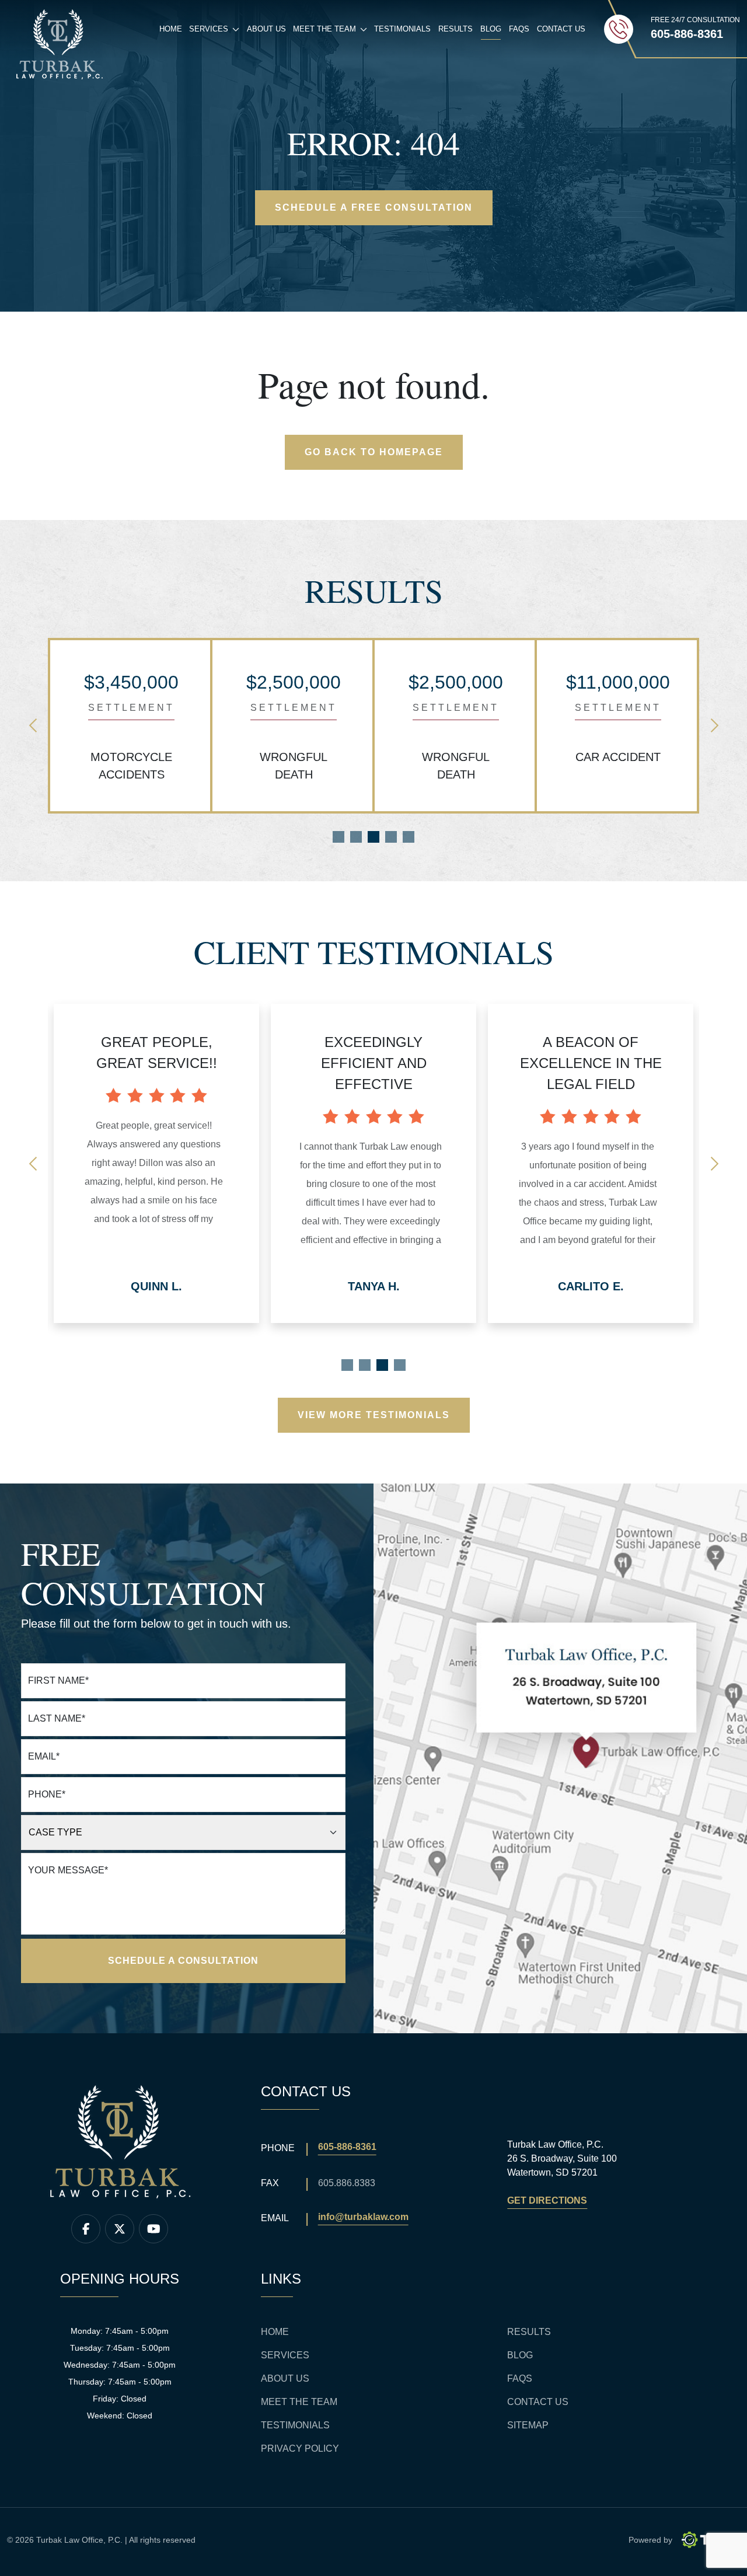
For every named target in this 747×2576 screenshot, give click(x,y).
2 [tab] (356, 837)
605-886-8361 (347, 2147)
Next (714, 725)
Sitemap (528, 2425)
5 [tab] (409, 837)
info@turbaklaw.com (363, 2217)
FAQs (519, 29)
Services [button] (216, 32)
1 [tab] (338, 837)
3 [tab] (373, 837)
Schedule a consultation (183, 1961)
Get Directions (547, 2200)
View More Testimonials (374, 1415)
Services (285, 2355)
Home (171, 29)
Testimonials (402, 29)
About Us (266, 29)
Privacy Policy (300, 2448)
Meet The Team (299, 2402)
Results (455, 29)
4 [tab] (391, 837)
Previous (33, 725)
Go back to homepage (374, 452)
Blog (491, 29)
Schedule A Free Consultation (374, 207)
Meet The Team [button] (332, 32)
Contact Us (561, 29)
